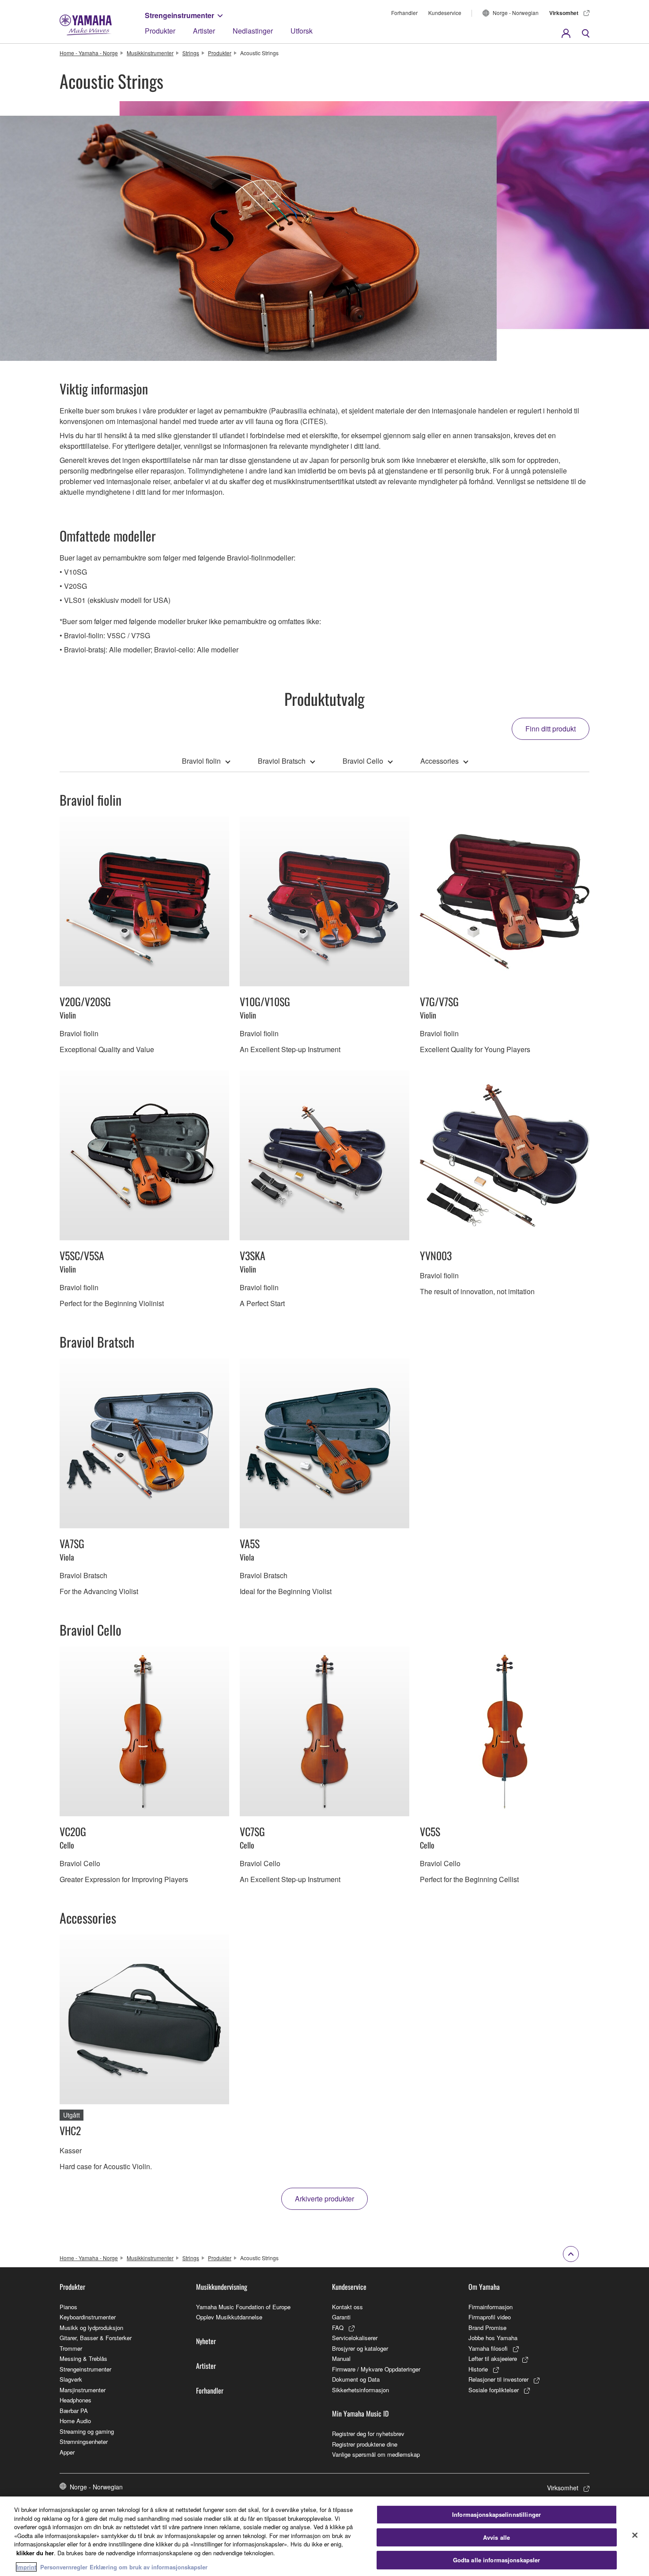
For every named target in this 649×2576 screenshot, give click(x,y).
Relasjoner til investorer (498, 2379)
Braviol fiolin (201, 761)
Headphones (75, 2400)
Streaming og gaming (87, 2431)
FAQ (338, 2328)
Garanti (341, 2317)
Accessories (440, 761)
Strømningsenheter (84, 2442)
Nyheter (206, 2341)
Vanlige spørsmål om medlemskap (376, 2454)
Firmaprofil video (490, 2317)
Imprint (26, 2567)
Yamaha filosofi (488, 2348)
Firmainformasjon (491, 2307)
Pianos (68, 2307)
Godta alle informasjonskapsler (497, 2560)
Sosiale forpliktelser (494, 2390)
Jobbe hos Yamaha (493, 2338)
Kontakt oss (347, 2307)
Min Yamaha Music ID (360, 2413)
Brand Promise (487, 2328)
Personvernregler (64, 2567)
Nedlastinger (253, 31)
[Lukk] (635, 2535)
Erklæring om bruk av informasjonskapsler (149, 2567)
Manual (341, 2358)
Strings (191, 53)
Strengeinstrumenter (179, 15)
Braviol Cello (363, 761)
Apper (67, 2452)
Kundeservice (445, 13)
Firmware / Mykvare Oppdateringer (376, 2369)
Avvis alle (496, 2537)
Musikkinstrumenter (150, 53)
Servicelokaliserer (355, 2338)
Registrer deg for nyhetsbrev (368, 2434)
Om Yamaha (484, 2287)
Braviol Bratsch (282, 761)
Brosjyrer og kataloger (360, 2348)
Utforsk (302, 31)
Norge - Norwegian (516, 13)
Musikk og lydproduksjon (91, 2328)
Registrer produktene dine (365, 2444)
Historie (478, 2369)
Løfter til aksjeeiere (493, 2358)
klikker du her (35, 2553)
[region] (324, 2536)
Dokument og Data (356, 2379)
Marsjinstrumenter (83, 2390)
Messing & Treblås (83, 2358)
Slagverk (71, 2379)
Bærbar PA (74, 2411)
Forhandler (404, 13)
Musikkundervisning (222, 2287)
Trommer (71, 2348)
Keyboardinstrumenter (88, 2317)
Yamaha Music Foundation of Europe (243, 2307)
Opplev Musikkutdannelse (229, 2317)
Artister (204, 31)
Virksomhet (564, 13)
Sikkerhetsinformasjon (360, 2390)
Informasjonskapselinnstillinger (496, 2514)
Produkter (160, 31)
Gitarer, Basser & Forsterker (96, 2338)
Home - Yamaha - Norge (89, 53)
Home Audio (75, 2421)
